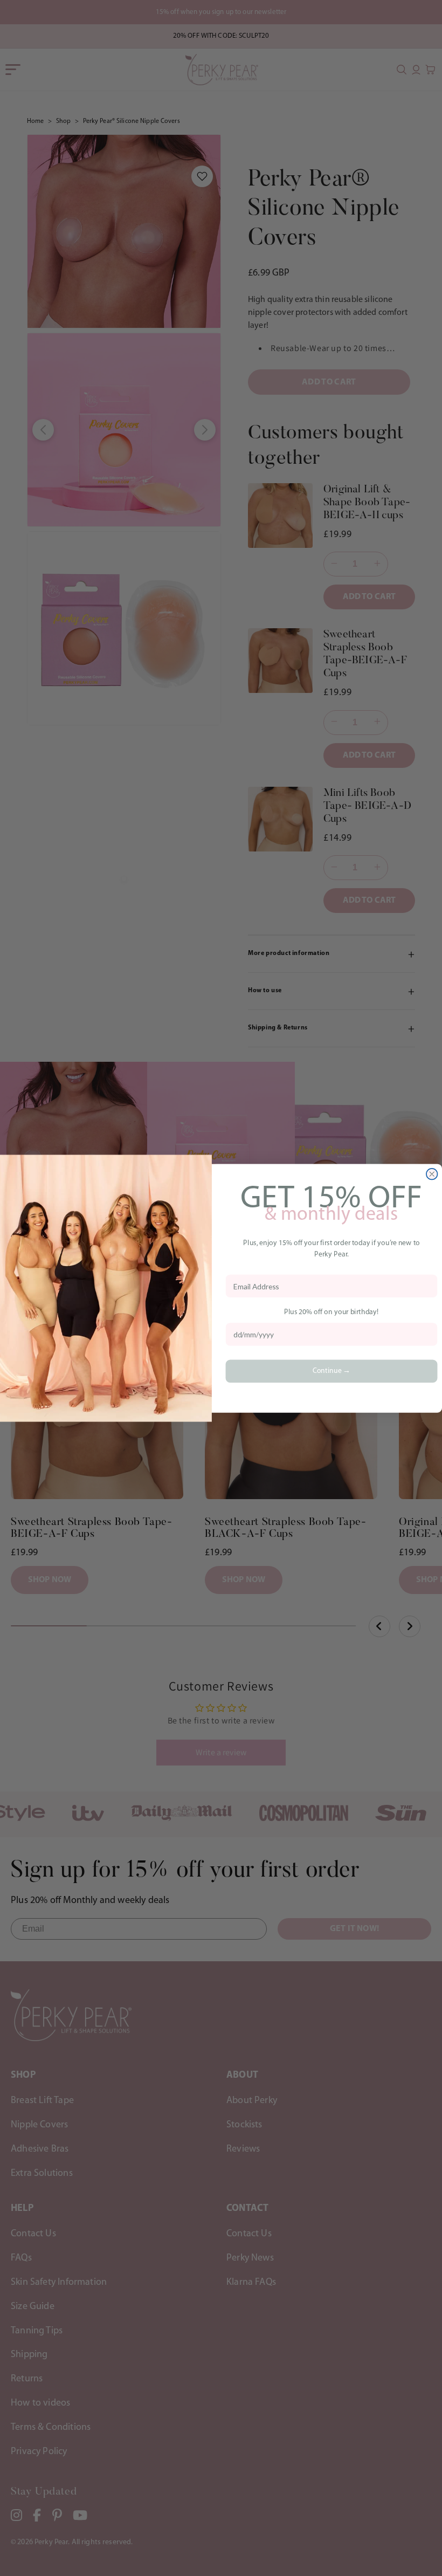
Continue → (332, 1371)
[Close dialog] (432, 1174)
